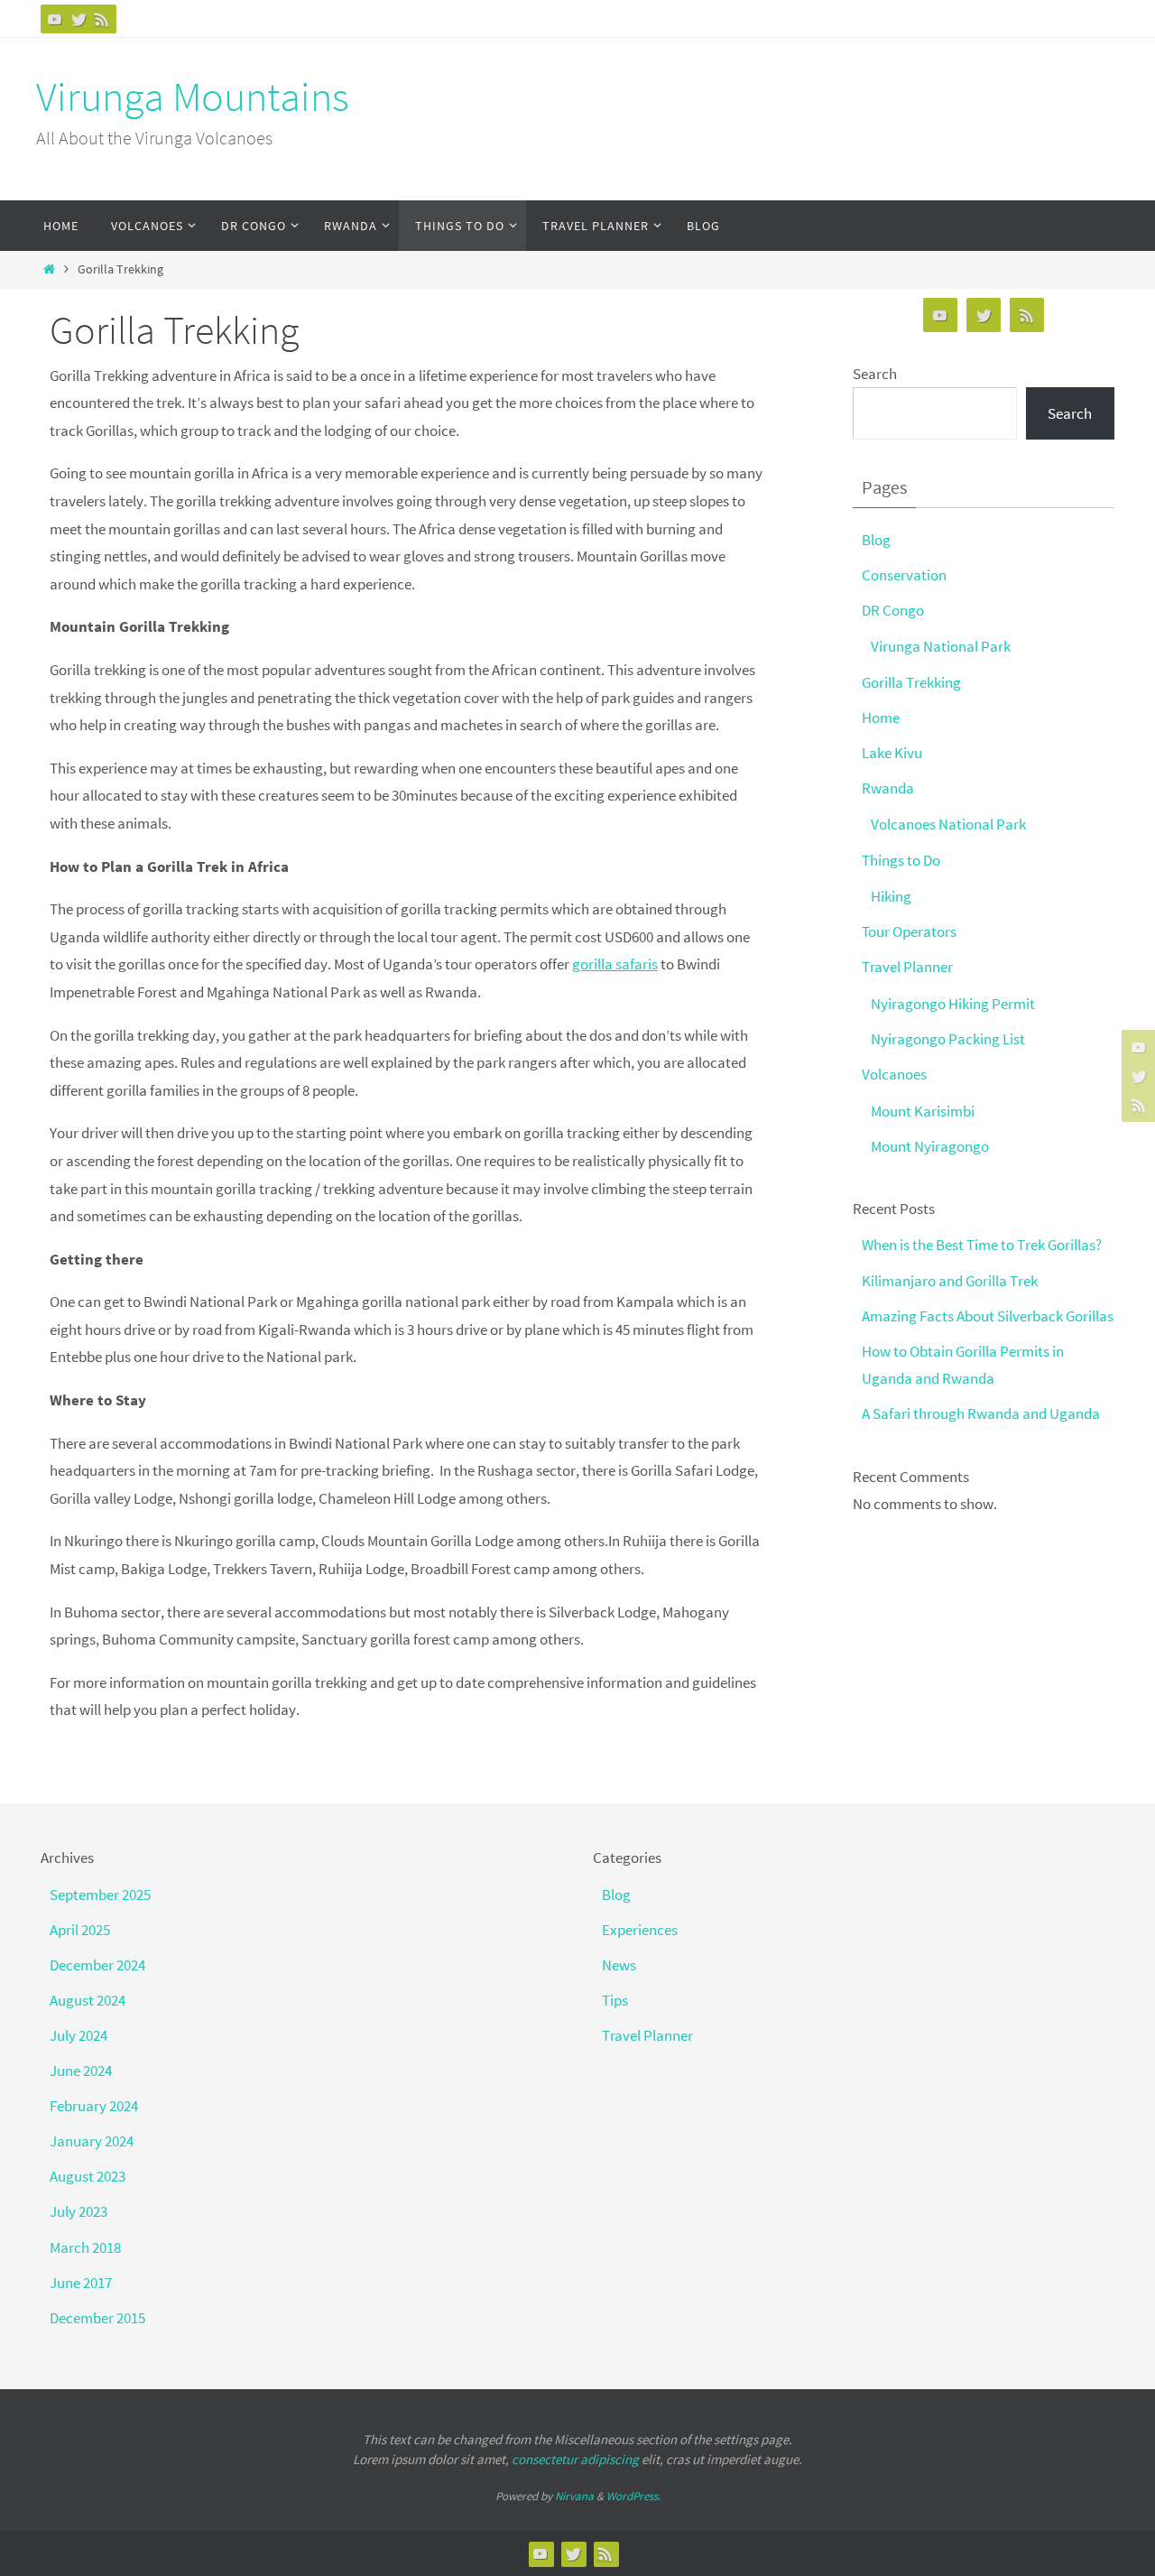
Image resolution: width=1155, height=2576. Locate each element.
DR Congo (893, 610)
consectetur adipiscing (575, 2459)
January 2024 (92, 2141)
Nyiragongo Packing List (948, 1039)
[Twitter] (79, 19)
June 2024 (81, 2071)
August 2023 (88, 2176)
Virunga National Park (941, 646)
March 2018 (85, 2247)
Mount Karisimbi (923, 1111)
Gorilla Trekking (911, 682)
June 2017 (81, 2283)
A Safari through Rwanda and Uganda (981, 1413)
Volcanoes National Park (948, 824)
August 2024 (88, 2000)
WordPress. (633, 2496)
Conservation (904, 575)
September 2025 (100, 1895)
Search (875, 374)
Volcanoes (894, 1074)
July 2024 (79, 2035)
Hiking (891, 896)
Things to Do (901, 860)
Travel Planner (907, 967)
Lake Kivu (892, 753)
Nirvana (574, 2496)
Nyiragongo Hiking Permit (953, 1004)
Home (881, 718)
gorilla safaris (615, 964)
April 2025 (80, 1930)
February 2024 (94, 2106)
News (619, 1965)
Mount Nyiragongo (930, 1146)
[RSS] (102, 19)
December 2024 (97, 1965)
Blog (876, 540)
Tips (615, 2000)
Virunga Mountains (193, 97)
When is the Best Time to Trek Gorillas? (982, 1245)
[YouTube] (55, 19)
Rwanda (888, 788)
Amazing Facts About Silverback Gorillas (988, 1316)
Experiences (640, 1930)
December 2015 (97, 2318)
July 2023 (79, 2211)
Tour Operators (909, 931)
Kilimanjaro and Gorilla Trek (950, 1281)
